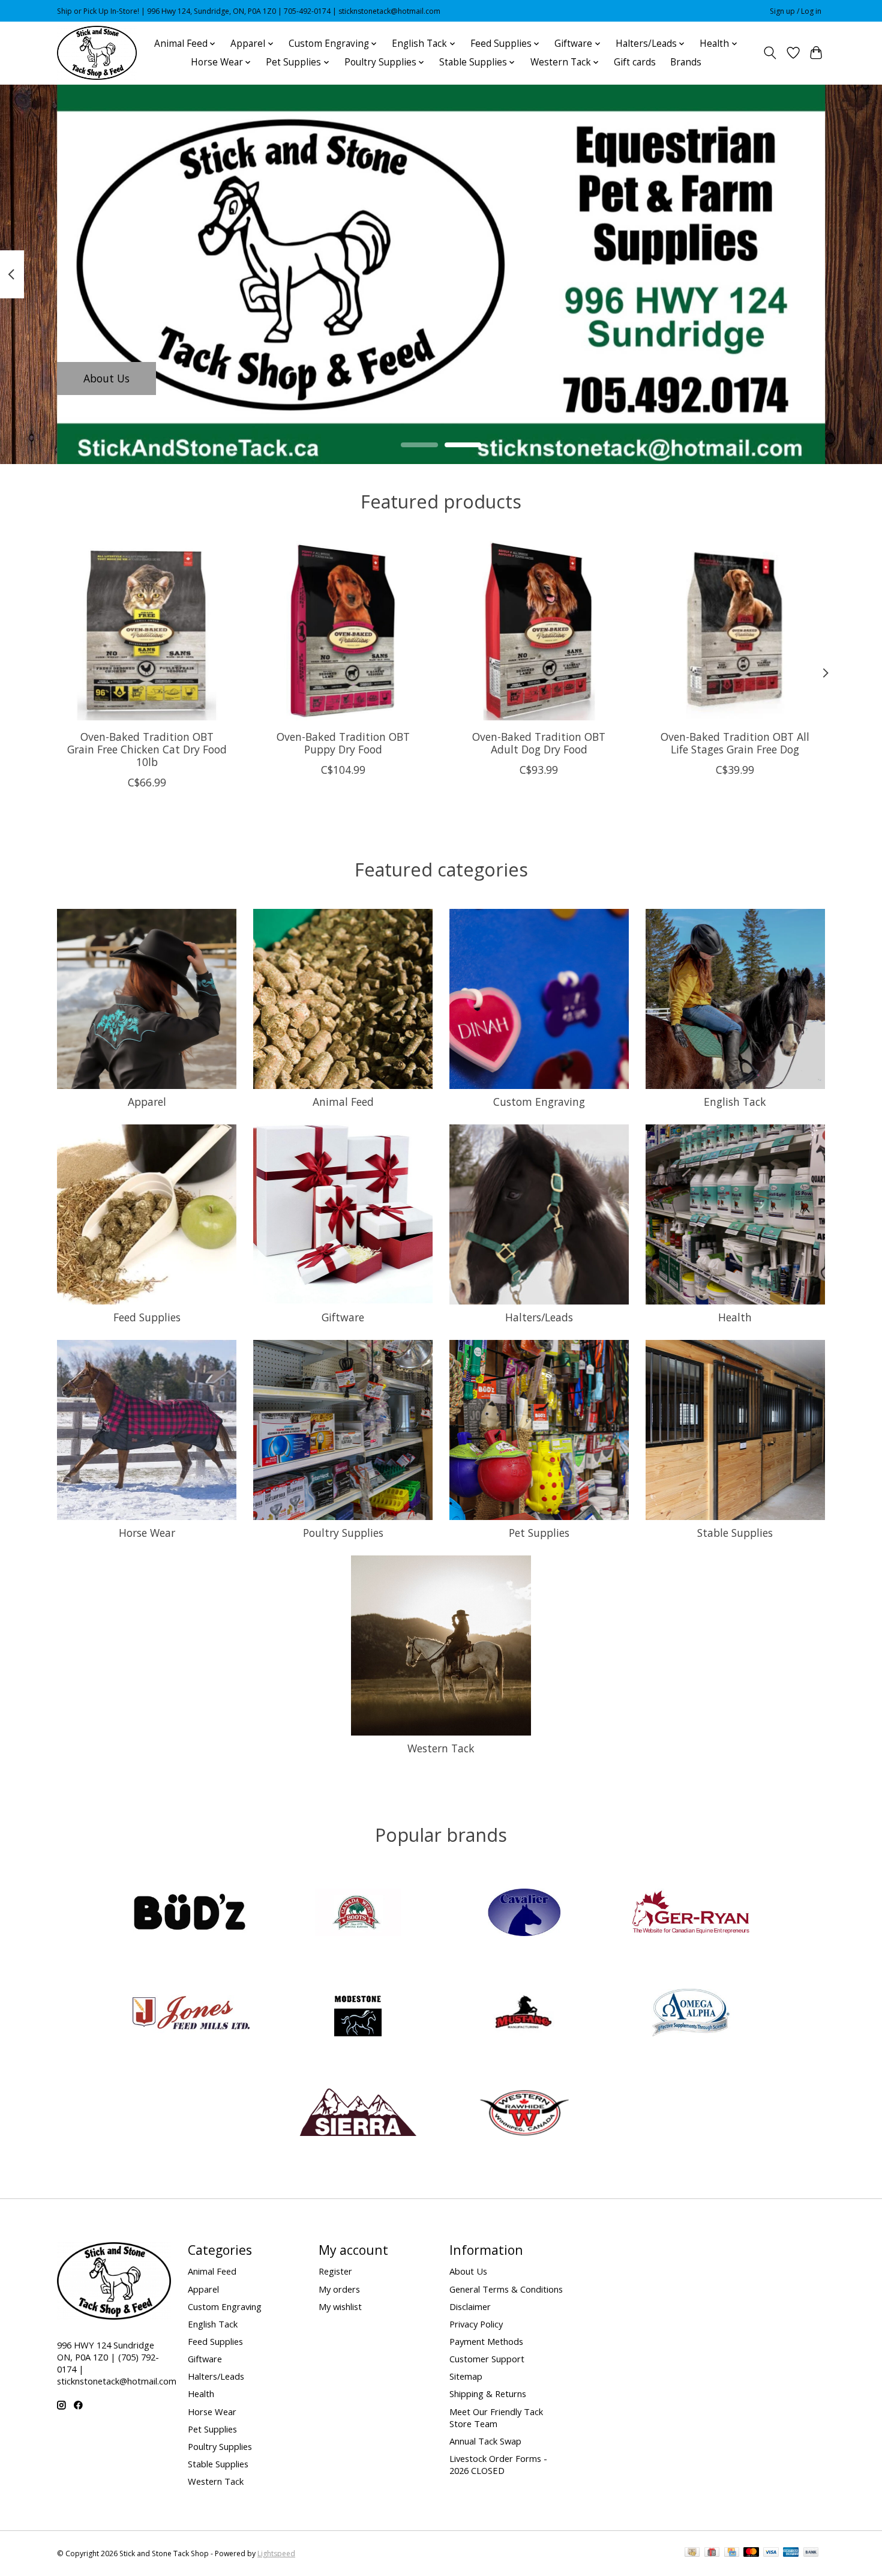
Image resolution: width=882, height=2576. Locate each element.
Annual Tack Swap (485, 2441)
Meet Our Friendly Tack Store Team (496, 2418)
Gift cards (635, 62)
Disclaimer (470, 2306)
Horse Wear (147, 1533)
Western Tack (441, 1748)
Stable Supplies (735, 1533)
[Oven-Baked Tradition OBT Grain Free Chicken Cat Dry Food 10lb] (147, 631)
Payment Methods (486, 2341)
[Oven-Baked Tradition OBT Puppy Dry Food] (343, 631)
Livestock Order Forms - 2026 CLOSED (498, 2464)
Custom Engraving (539, 1102)
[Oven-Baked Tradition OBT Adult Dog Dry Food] (539, 631)
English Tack (735, 1102)
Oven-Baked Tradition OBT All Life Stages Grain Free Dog (735, 742)
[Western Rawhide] (524, 2114)
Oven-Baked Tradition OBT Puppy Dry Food (343, 742)
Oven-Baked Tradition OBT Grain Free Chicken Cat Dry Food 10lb (147, 749)
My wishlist (340, 2306)
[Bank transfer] (811, 2553)
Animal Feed (343, 1102)
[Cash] (692, 2553)
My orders (339, 2289)
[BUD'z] (191, 1914)
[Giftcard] (712, 2553)
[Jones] (191, 2014)
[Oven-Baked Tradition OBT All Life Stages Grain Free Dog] (735, 631)
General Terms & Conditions (506, 2289)
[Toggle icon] (770, 53)
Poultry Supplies (343, 1533)
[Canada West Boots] (358, 1914)
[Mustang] (524, 2014)
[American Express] (791, 2553)
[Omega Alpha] (691, 2014)
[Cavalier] (524, 1914)
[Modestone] (358, 2014)
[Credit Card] (732, 2553)
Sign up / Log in (796, 11)
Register (335, 2271)
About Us (106, 378)
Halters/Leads (539, 1317)
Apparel (147, 1102)
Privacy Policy (476, 2324)
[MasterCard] (751, 2553)
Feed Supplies (147, 1317)
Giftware (343, 1317)
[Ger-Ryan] (691, 1914)
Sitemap (466, 2376)
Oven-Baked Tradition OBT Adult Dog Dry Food (539, 742)
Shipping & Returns (488, 2394)
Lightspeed (276, 2553)
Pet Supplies (539, 1533)
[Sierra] (358, 2114)
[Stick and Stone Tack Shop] (97, 53)
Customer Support (487, 2359)
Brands (686, 62)
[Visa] (771, 2553)
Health (735, 1317)
